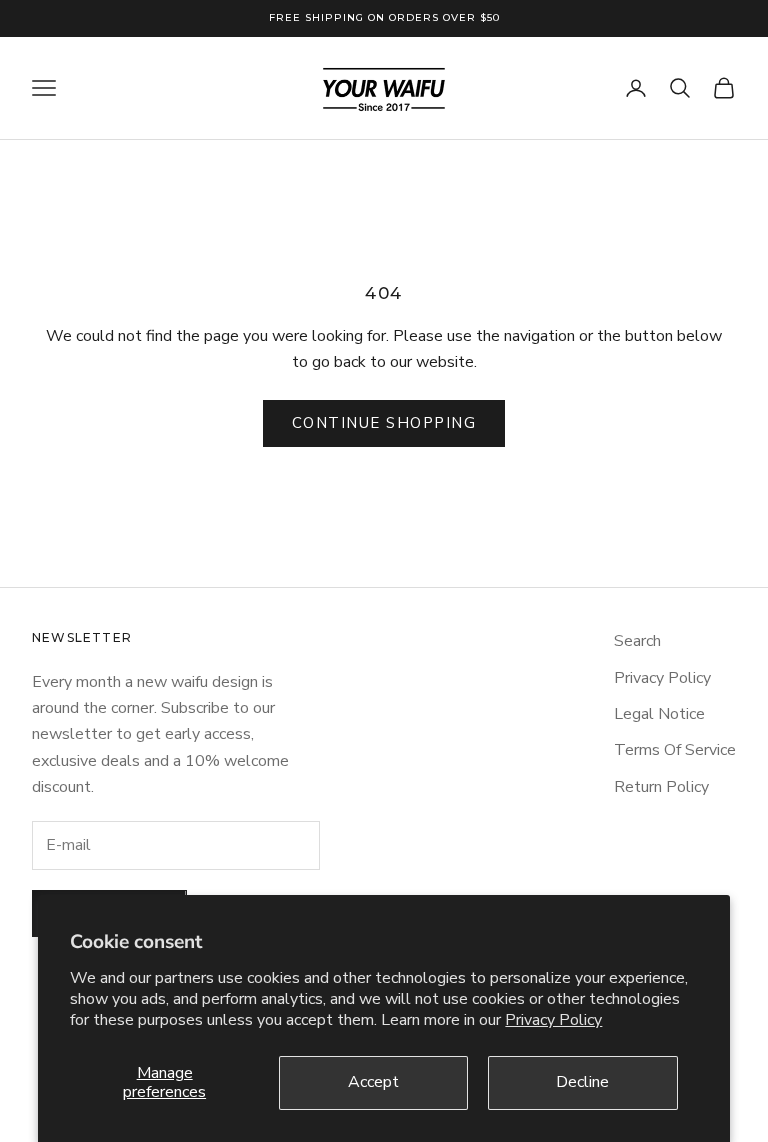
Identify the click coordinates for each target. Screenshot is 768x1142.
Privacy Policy (553, 1020)
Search (637, 641)
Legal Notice (659, 714)
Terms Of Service (675, 750)
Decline (582, 1082)
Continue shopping (384, 423)
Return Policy (661, 787)
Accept (373, 1082)
